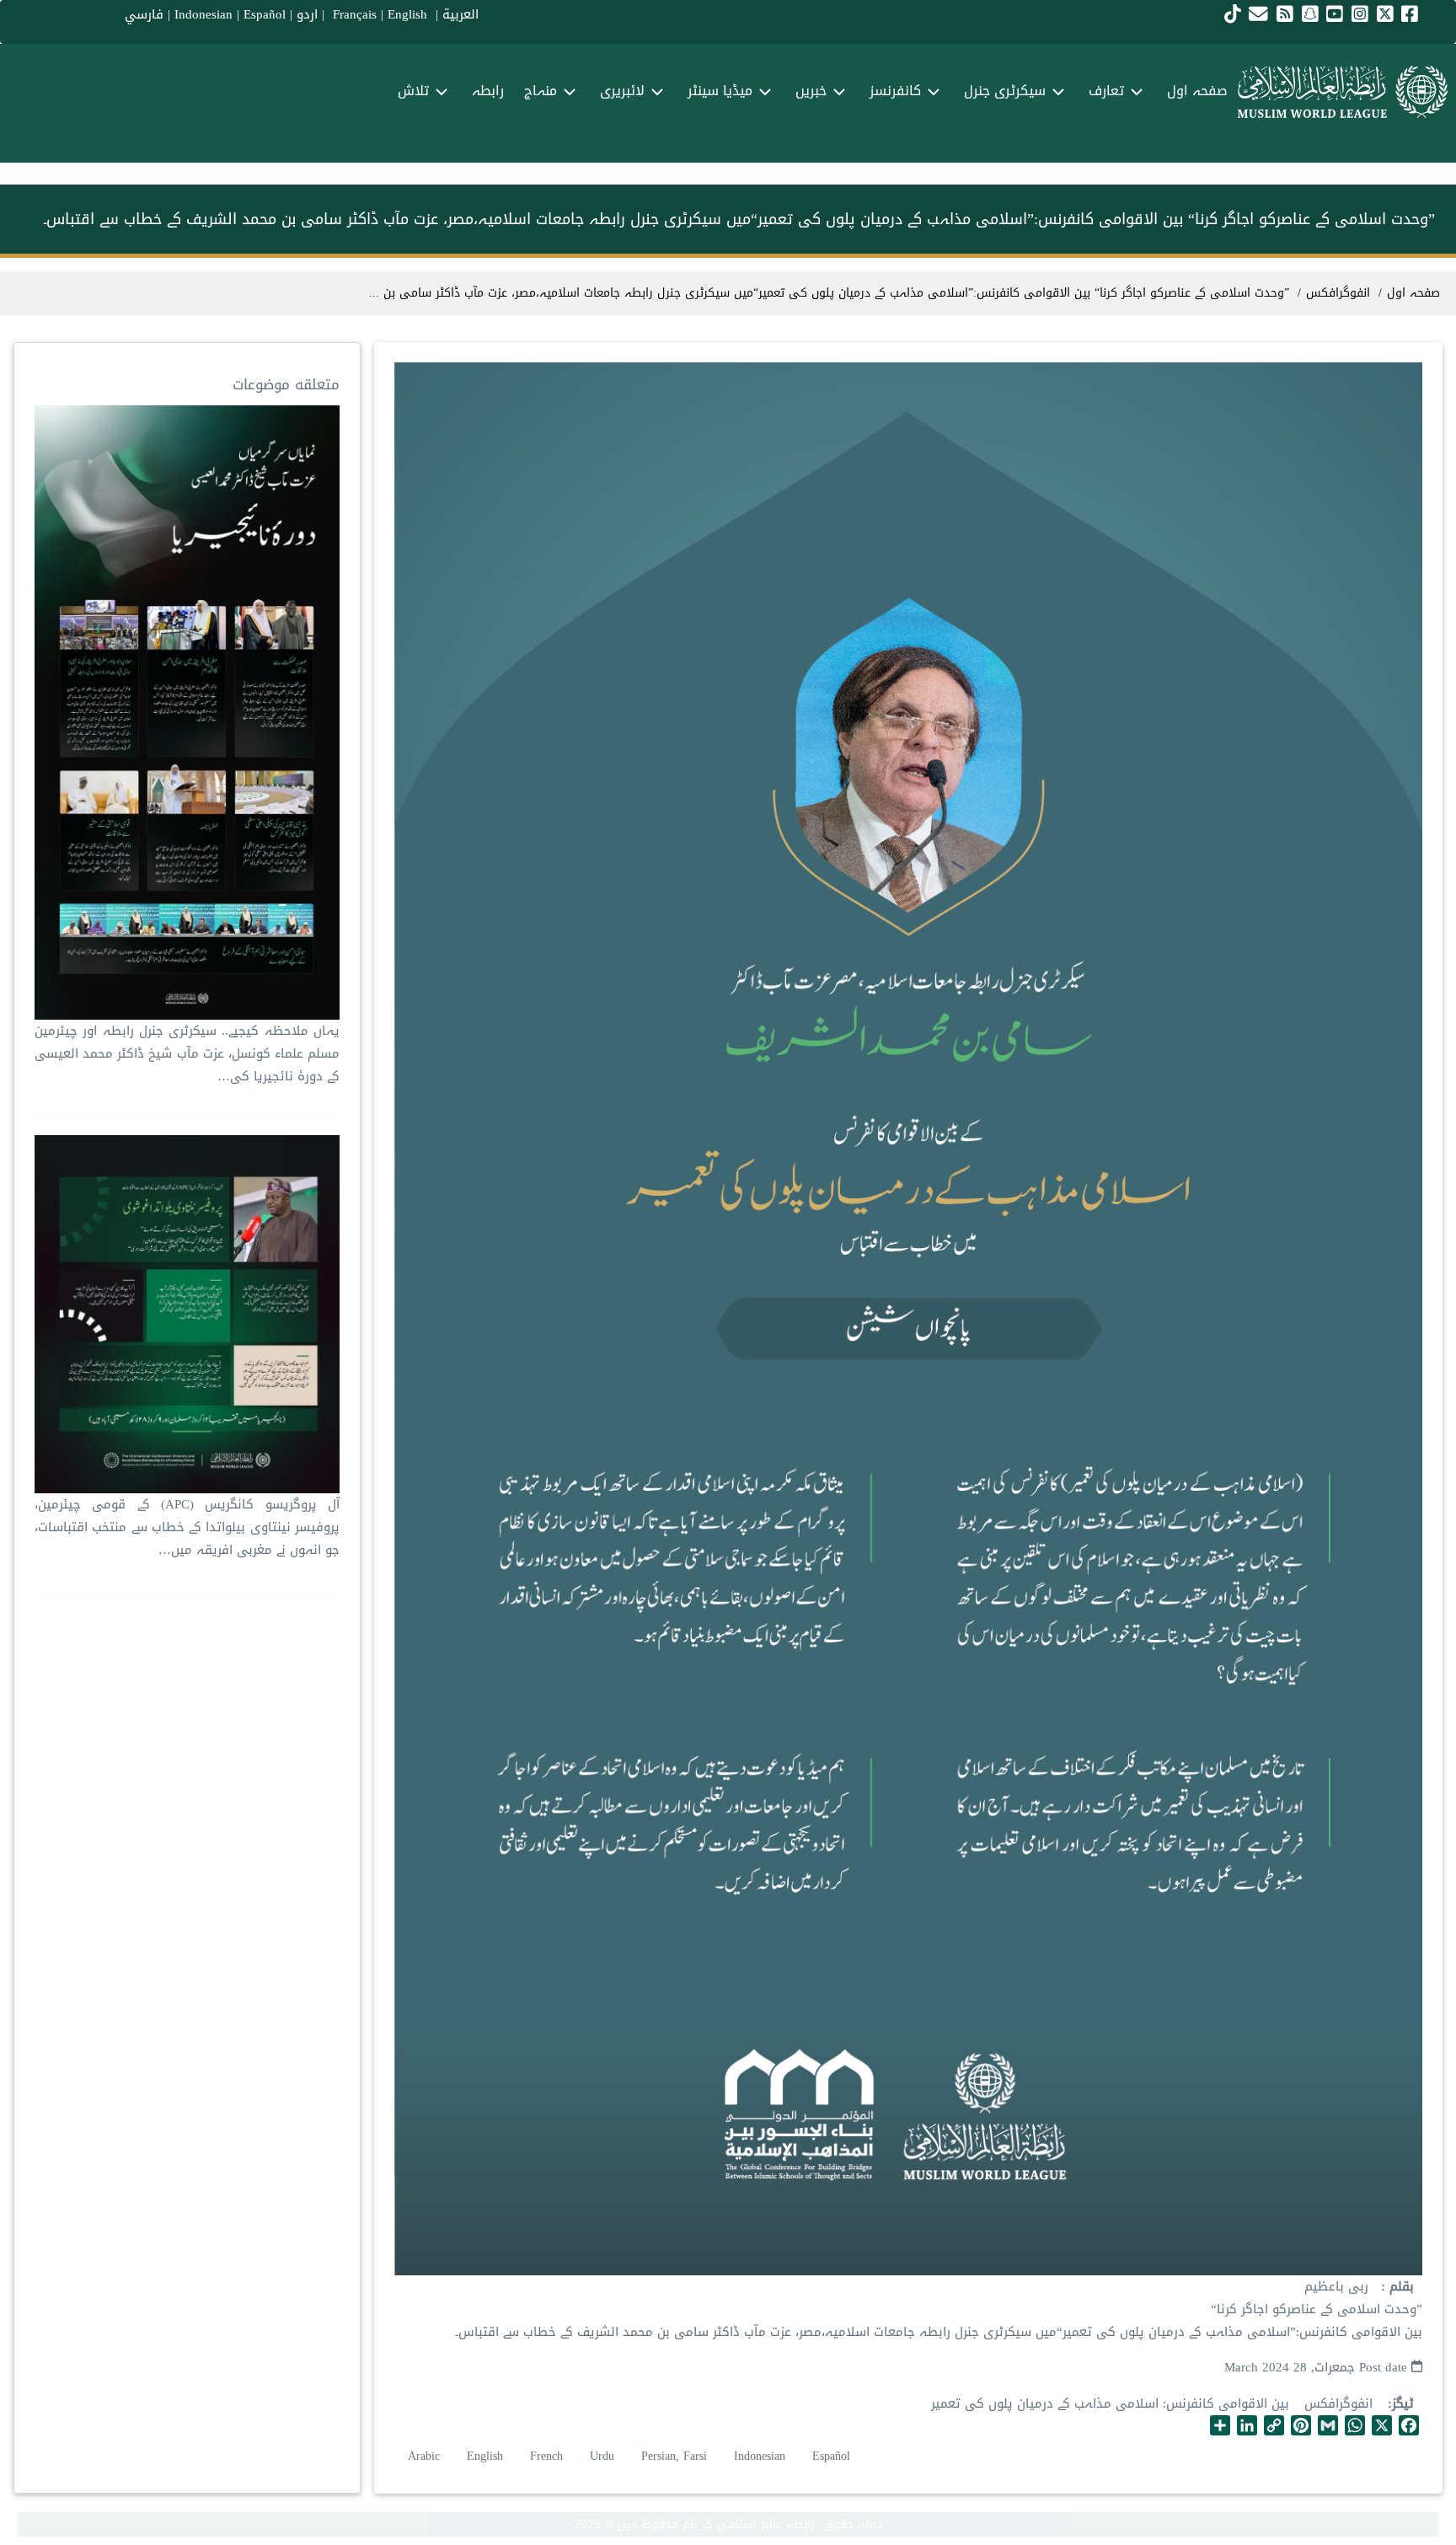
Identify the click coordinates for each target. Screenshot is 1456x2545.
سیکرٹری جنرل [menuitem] (1005, 91)
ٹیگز (1403, 2404)
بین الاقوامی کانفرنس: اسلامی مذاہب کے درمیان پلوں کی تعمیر (1110, 2403)
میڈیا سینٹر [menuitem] (720, 91)
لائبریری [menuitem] (622, 91)
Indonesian (203, 14)
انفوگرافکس (1338, 2403)
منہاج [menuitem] (541, 91)
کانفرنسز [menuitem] (895, 91)
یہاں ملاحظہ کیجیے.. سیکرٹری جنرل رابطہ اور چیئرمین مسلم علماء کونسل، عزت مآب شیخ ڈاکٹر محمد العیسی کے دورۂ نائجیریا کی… (187, 1053)
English (485, 2456)
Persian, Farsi (674, 2456)
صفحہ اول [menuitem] (1197, 91)
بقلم (1400, 2287)
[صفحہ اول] (1343, 92)
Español (265, 14)
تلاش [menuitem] (413, 91)
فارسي (144, 14)
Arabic (424, 2456)
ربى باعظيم (1336, 2286)
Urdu (602, 2456)
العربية (460, 14)
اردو (307, 14)
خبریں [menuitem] (811, 91)
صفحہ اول (1413, 293)
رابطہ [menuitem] (488, 91)
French (546, 2456)
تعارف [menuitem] (1106, 91)
